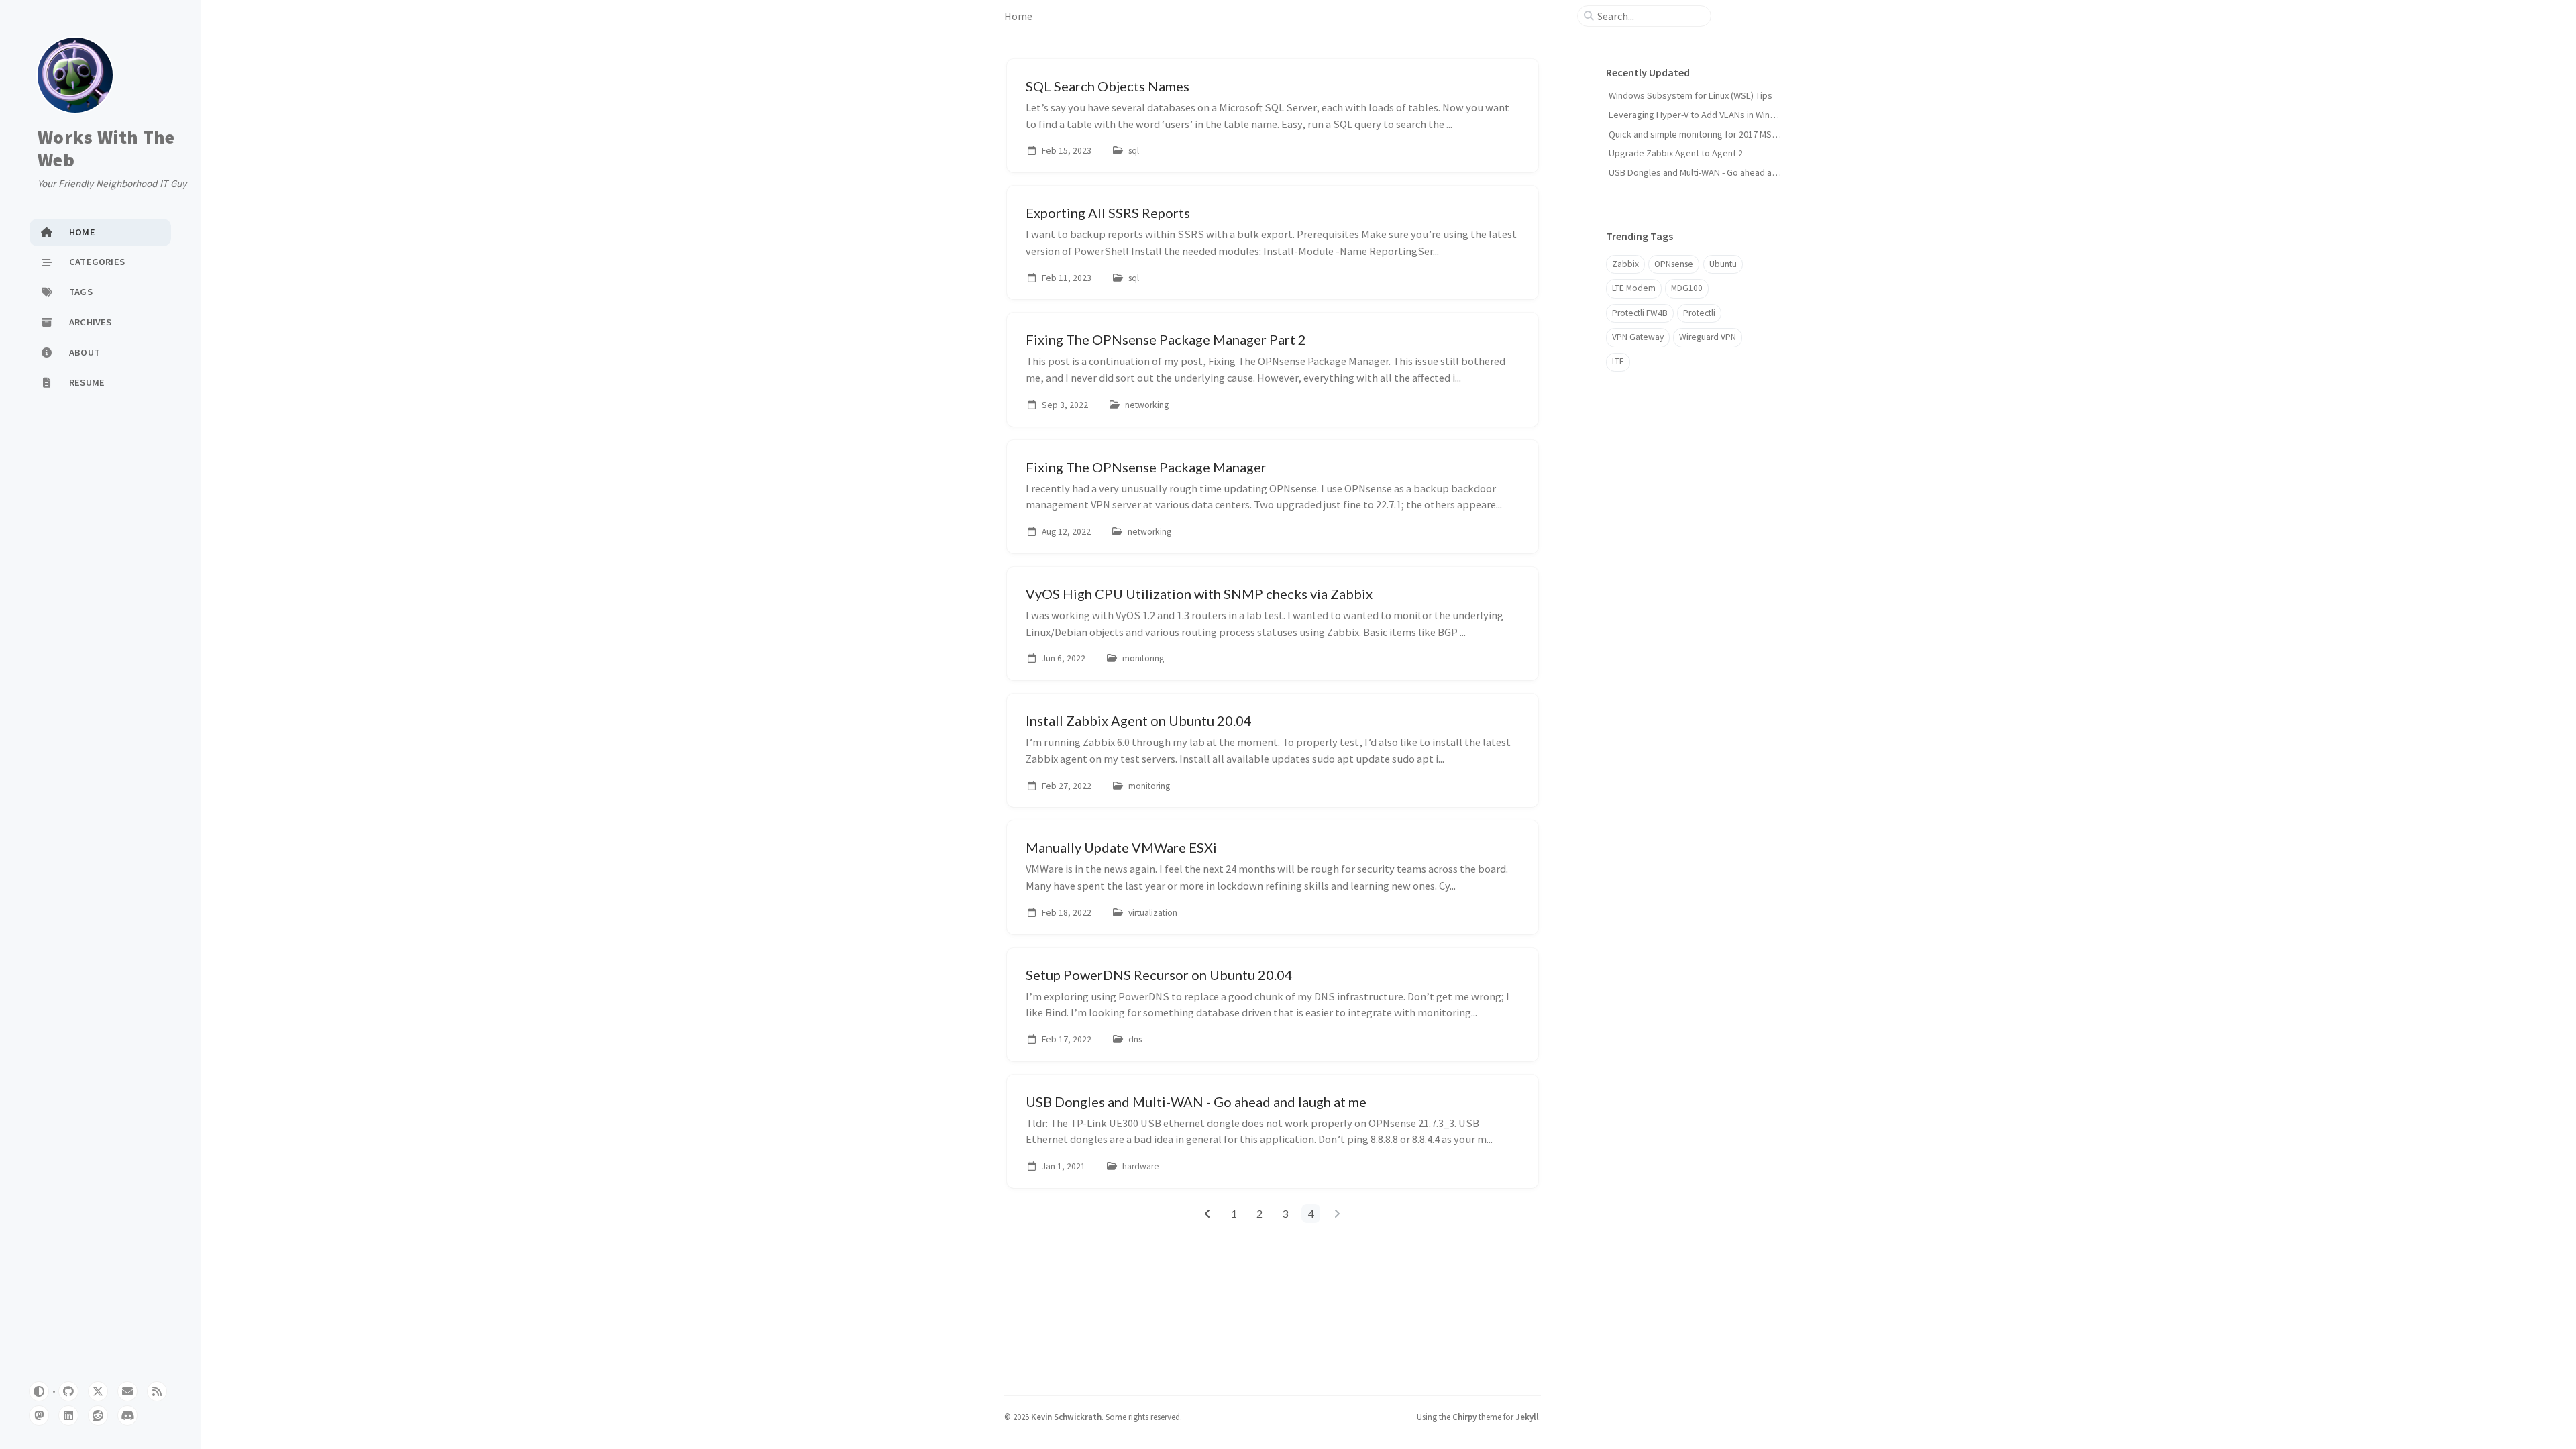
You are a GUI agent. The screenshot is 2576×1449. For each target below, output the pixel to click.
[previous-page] (1208, 1214)
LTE (1618, 361)
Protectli (1699, 313)
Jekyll (1527, 1417)
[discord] (127, 1415)
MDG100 (1687, 288)
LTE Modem (1634, 288)
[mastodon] (39, 1415)
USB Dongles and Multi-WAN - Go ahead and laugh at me (1719, 172)
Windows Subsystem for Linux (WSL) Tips (1690, 95)
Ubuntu (1723, 264)
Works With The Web (106, 149)
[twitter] (98, 1391)
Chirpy (1464, 1417)
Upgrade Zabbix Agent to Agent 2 (1676, 153)
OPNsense (1674, 264)
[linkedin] (68, 1415)
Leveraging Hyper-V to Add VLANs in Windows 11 (1706, 115)
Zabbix (1625, 264)
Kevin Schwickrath (1066, 1417)
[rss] (157, 1391)
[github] (68, 1391)
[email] (127, 1391)
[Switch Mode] (39, 1391)
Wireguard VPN (1708, 337)
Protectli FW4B (1640, 313)
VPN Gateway (1638, 337)
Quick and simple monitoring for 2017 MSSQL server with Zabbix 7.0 (1743, 134)
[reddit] (98, 1415)
